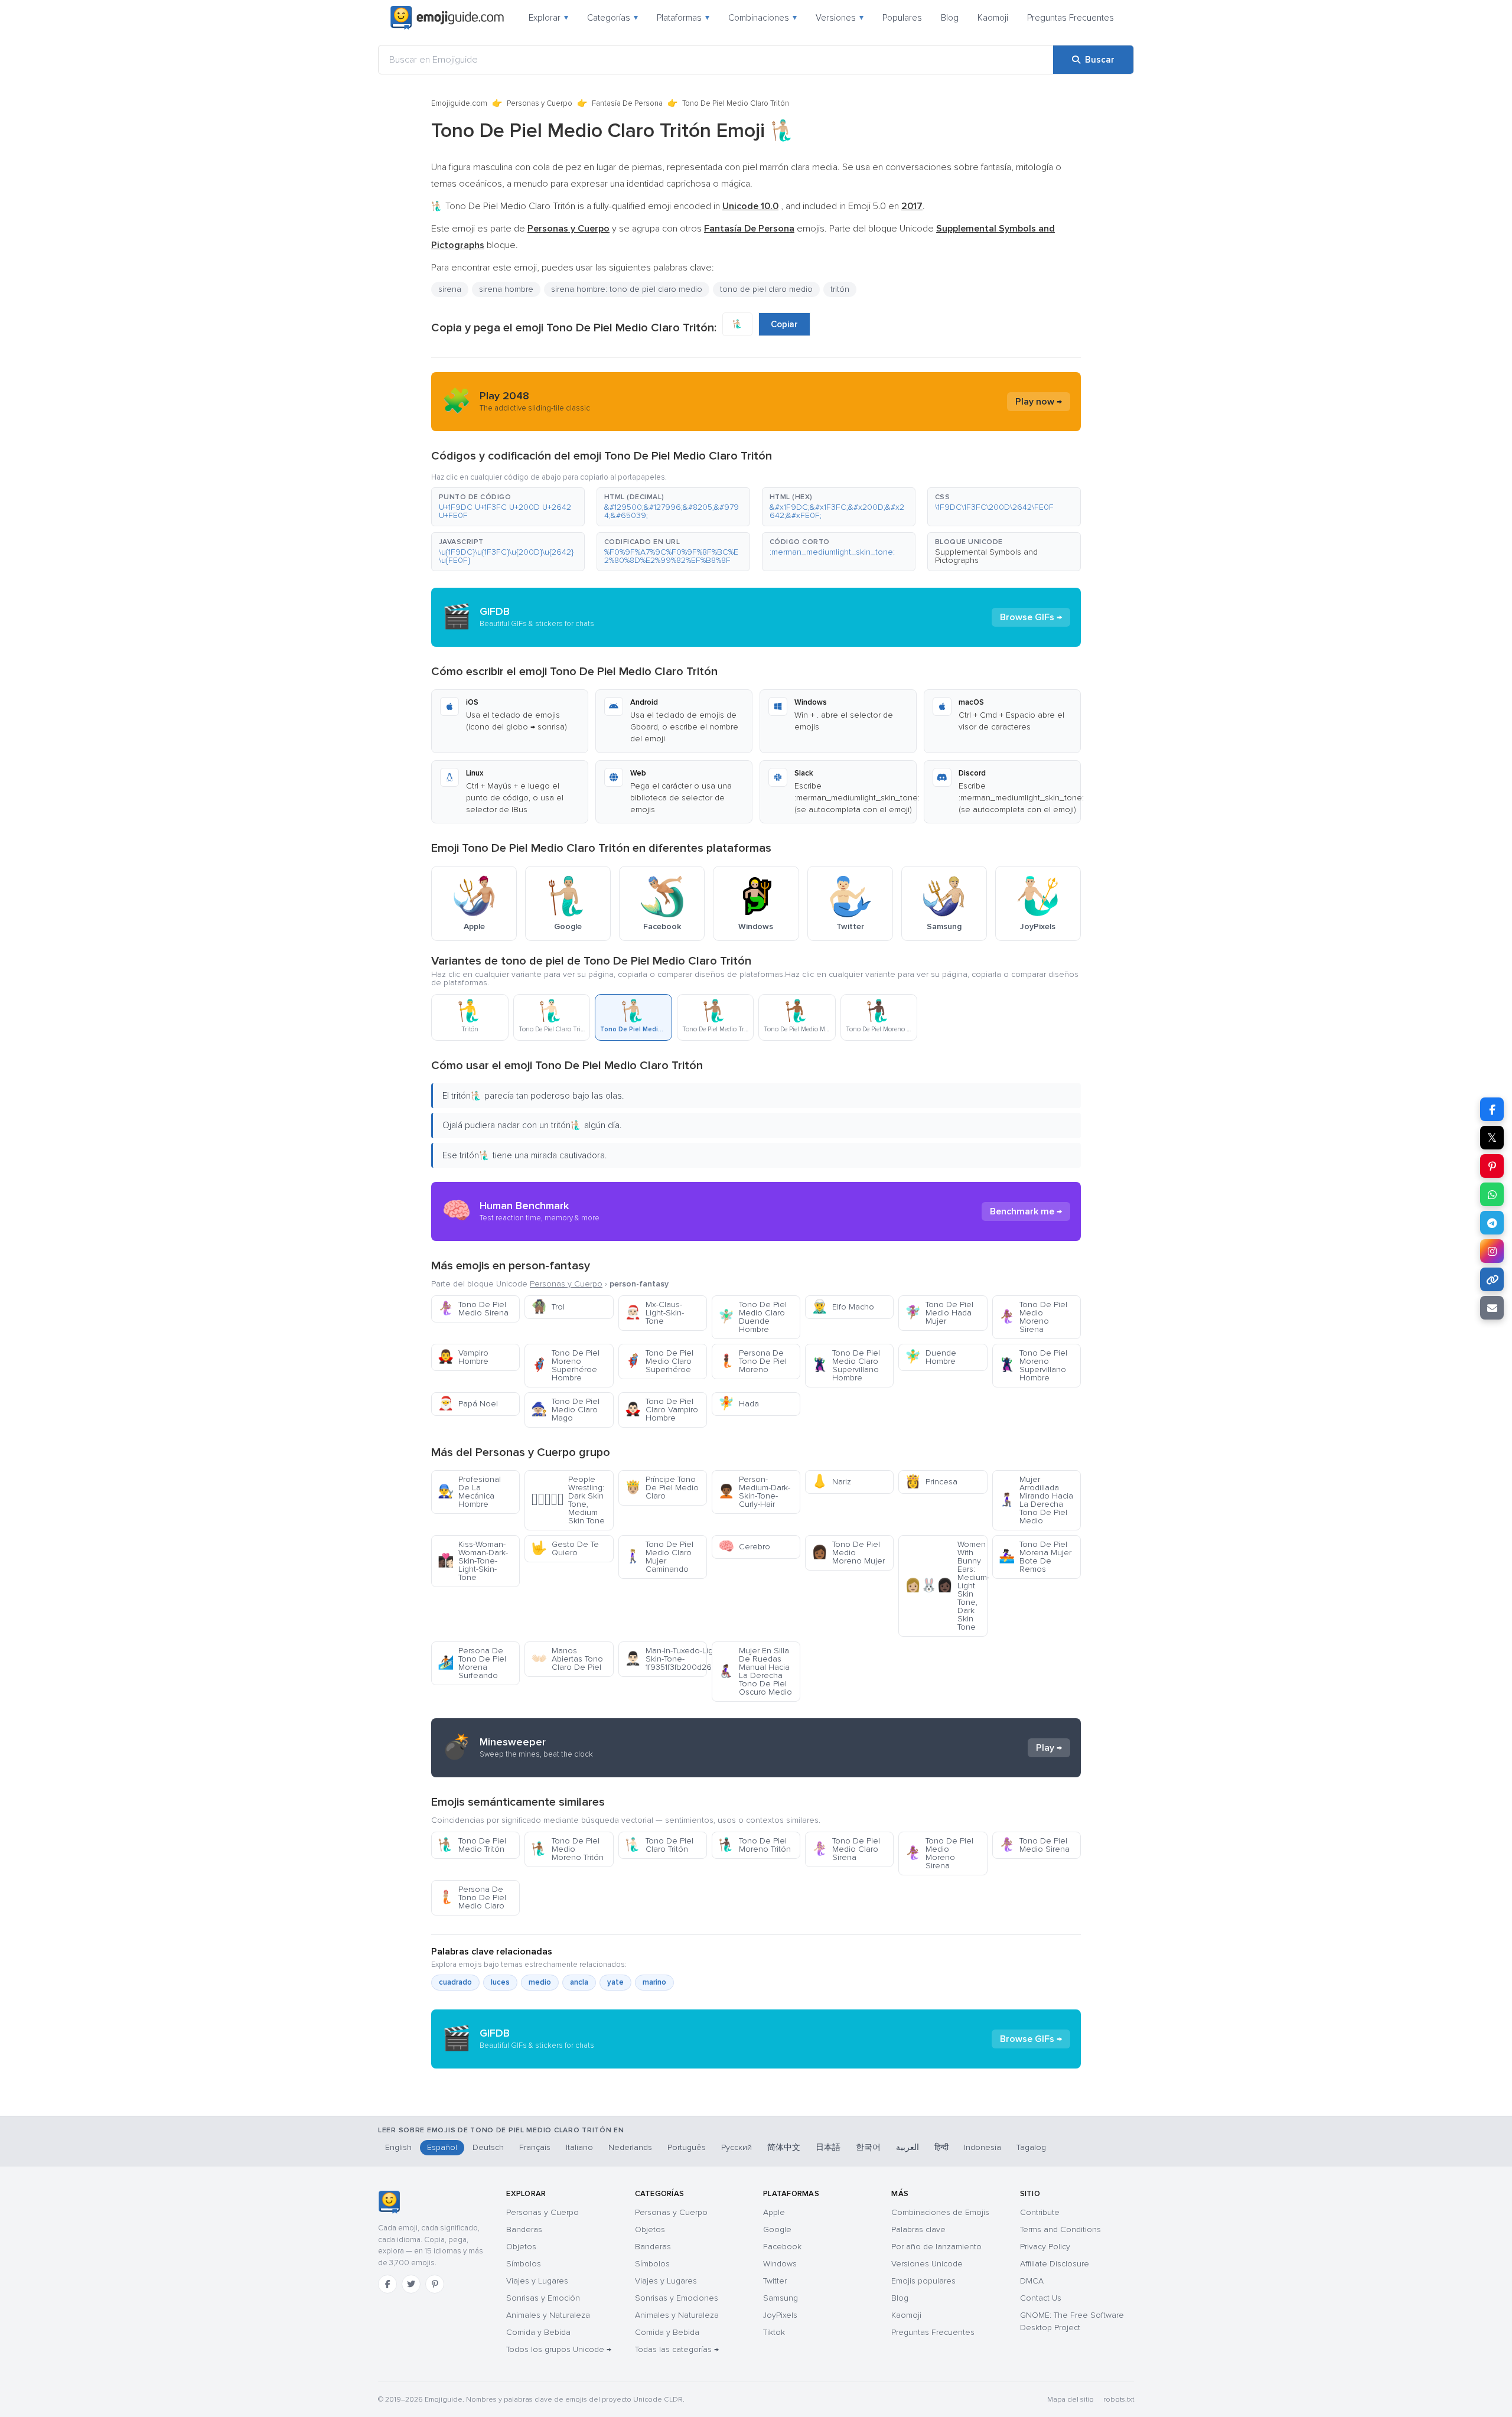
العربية (907, 2147)
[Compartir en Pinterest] (1492, 1166)
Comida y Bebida (538, 2332)
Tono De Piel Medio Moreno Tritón (567, 1849)
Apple (774, 2212)
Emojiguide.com (459, 103)
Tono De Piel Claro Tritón (659, 1845)
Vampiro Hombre (463, 1357)
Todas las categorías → (677, 2349)
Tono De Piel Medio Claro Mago (565, 1410)
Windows (780, 2264)
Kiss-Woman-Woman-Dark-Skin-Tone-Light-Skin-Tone (473, 1561)
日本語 (828, 2147)
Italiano (579, 2147)
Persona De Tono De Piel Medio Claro (472, 1898)
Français (535, 2147)
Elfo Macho (843, 1307)
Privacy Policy (1045, 2247)
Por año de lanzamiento (936, 2247)
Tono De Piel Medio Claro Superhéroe (659, 1361)
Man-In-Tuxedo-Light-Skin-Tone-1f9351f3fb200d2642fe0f (666, 1659)
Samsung (781, 2298)
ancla (579, 1982)
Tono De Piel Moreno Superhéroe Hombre (565, 1365)
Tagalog (1031, 2147)
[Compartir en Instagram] (1492, 1251)
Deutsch (488, 2147)
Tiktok (774, 2332)
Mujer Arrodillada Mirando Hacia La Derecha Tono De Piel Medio (1036, 1500)
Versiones (840, 18)
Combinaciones (762, 18)
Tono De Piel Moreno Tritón (755, 1845)
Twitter (775, 2281)
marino (654, 1982)
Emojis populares (923, 2281)
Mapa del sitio (1071, 2400)
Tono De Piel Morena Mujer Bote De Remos (1035, 1557)
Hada (739, 1404)
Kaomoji (993, 18)
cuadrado (455, 1982)
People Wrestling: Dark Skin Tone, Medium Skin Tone (568, 1500)
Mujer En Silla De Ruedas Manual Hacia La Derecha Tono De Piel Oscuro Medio (755, 1671)
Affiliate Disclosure (1055, 2264)
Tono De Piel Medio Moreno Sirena (1033, 1317)
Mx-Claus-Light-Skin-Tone (654, 1313)
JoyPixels (780, 2315)
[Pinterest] (435, 2284)
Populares (902, 18)
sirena (450, 289)
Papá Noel (468, 1404)
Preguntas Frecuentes (1071, 18)
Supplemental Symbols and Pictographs (986, 556)
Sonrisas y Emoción (543, 2298)
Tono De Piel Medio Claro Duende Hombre (752, 1317)
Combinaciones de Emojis (940, 2212)
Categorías (612, 18)
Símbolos (524, 2264)
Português (687, 2147)
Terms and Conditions (1060, 2229)
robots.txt (1119, 2400)
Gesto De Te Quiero (565, 1548)
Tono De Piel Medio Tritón (472, 1845)
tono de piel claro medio (766, 289)
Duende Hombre (931, 1357)
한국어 (868, 2147)
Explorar (548, 18)
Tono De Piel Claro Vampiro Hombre (661, 1410)
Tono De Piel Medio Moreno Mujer (848, 1553)
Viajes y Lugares (537, 2281)
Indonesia (983, 2147)
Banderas (524, 2229)
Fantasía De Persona (627, 103)
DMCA (1032, 2281)
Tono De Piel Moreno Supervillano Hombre (1033, 1365)
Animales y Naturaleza (548, 2315)
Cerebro (744, 1547)
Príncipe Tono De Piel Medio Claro (662, 1488)
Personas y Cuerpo (540, 103)
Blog (950, 18)
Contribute (1040, 2212)
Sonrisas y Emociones (677, 2298)
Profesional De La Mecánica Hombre (469, 1492)
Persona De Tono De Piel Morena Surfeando (472, 1663)
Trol (548, 1307)
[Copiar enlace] (1492, 1279)
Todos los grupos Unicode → (559, 2349)
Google (777, 2229)
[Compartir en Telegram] (1492, 1223)
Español (442, 2147)
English (398, 2147)
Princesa (931, 1482)
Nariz (831, 1482)
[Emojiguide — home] (447, 18)
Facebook (782, 2247)
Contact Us (1041, 2298)
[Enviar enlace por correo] (1492, 1308)
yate (615, 1982)
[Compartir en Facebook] (1492, 1109)
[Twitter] (411, 2284)
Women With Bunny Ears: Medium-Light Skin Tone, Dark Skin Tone (946, 1586)
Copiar (784, 324)
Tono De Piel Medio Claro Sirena (846, 1849)
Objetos (521, 2247)
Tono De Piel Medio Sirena (473, 1309)
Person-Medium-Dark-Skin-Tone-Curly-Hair (754, 1492)
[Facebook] (387, 2284)
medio (540, 1982)
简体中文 (784, 2147)
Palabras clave (918, 2229)
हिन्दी (941, 2147)
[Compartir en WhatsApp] (1492, 1194)
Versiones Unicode (927, 2264)
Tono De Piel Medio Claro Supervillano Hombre (846, 1365)
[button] (508, 507)
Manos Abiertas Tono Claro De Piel (567, 1659)
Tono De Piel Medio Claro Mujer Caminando (659, 1557)
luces (500, 1982)
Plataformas (683, 18)
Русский (737, 2147)
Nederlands (630, 2147)
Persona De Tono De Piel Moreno (752, 1361)
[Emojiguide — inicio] (389, 2202)
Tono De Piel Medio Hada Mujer (939, 1313)
